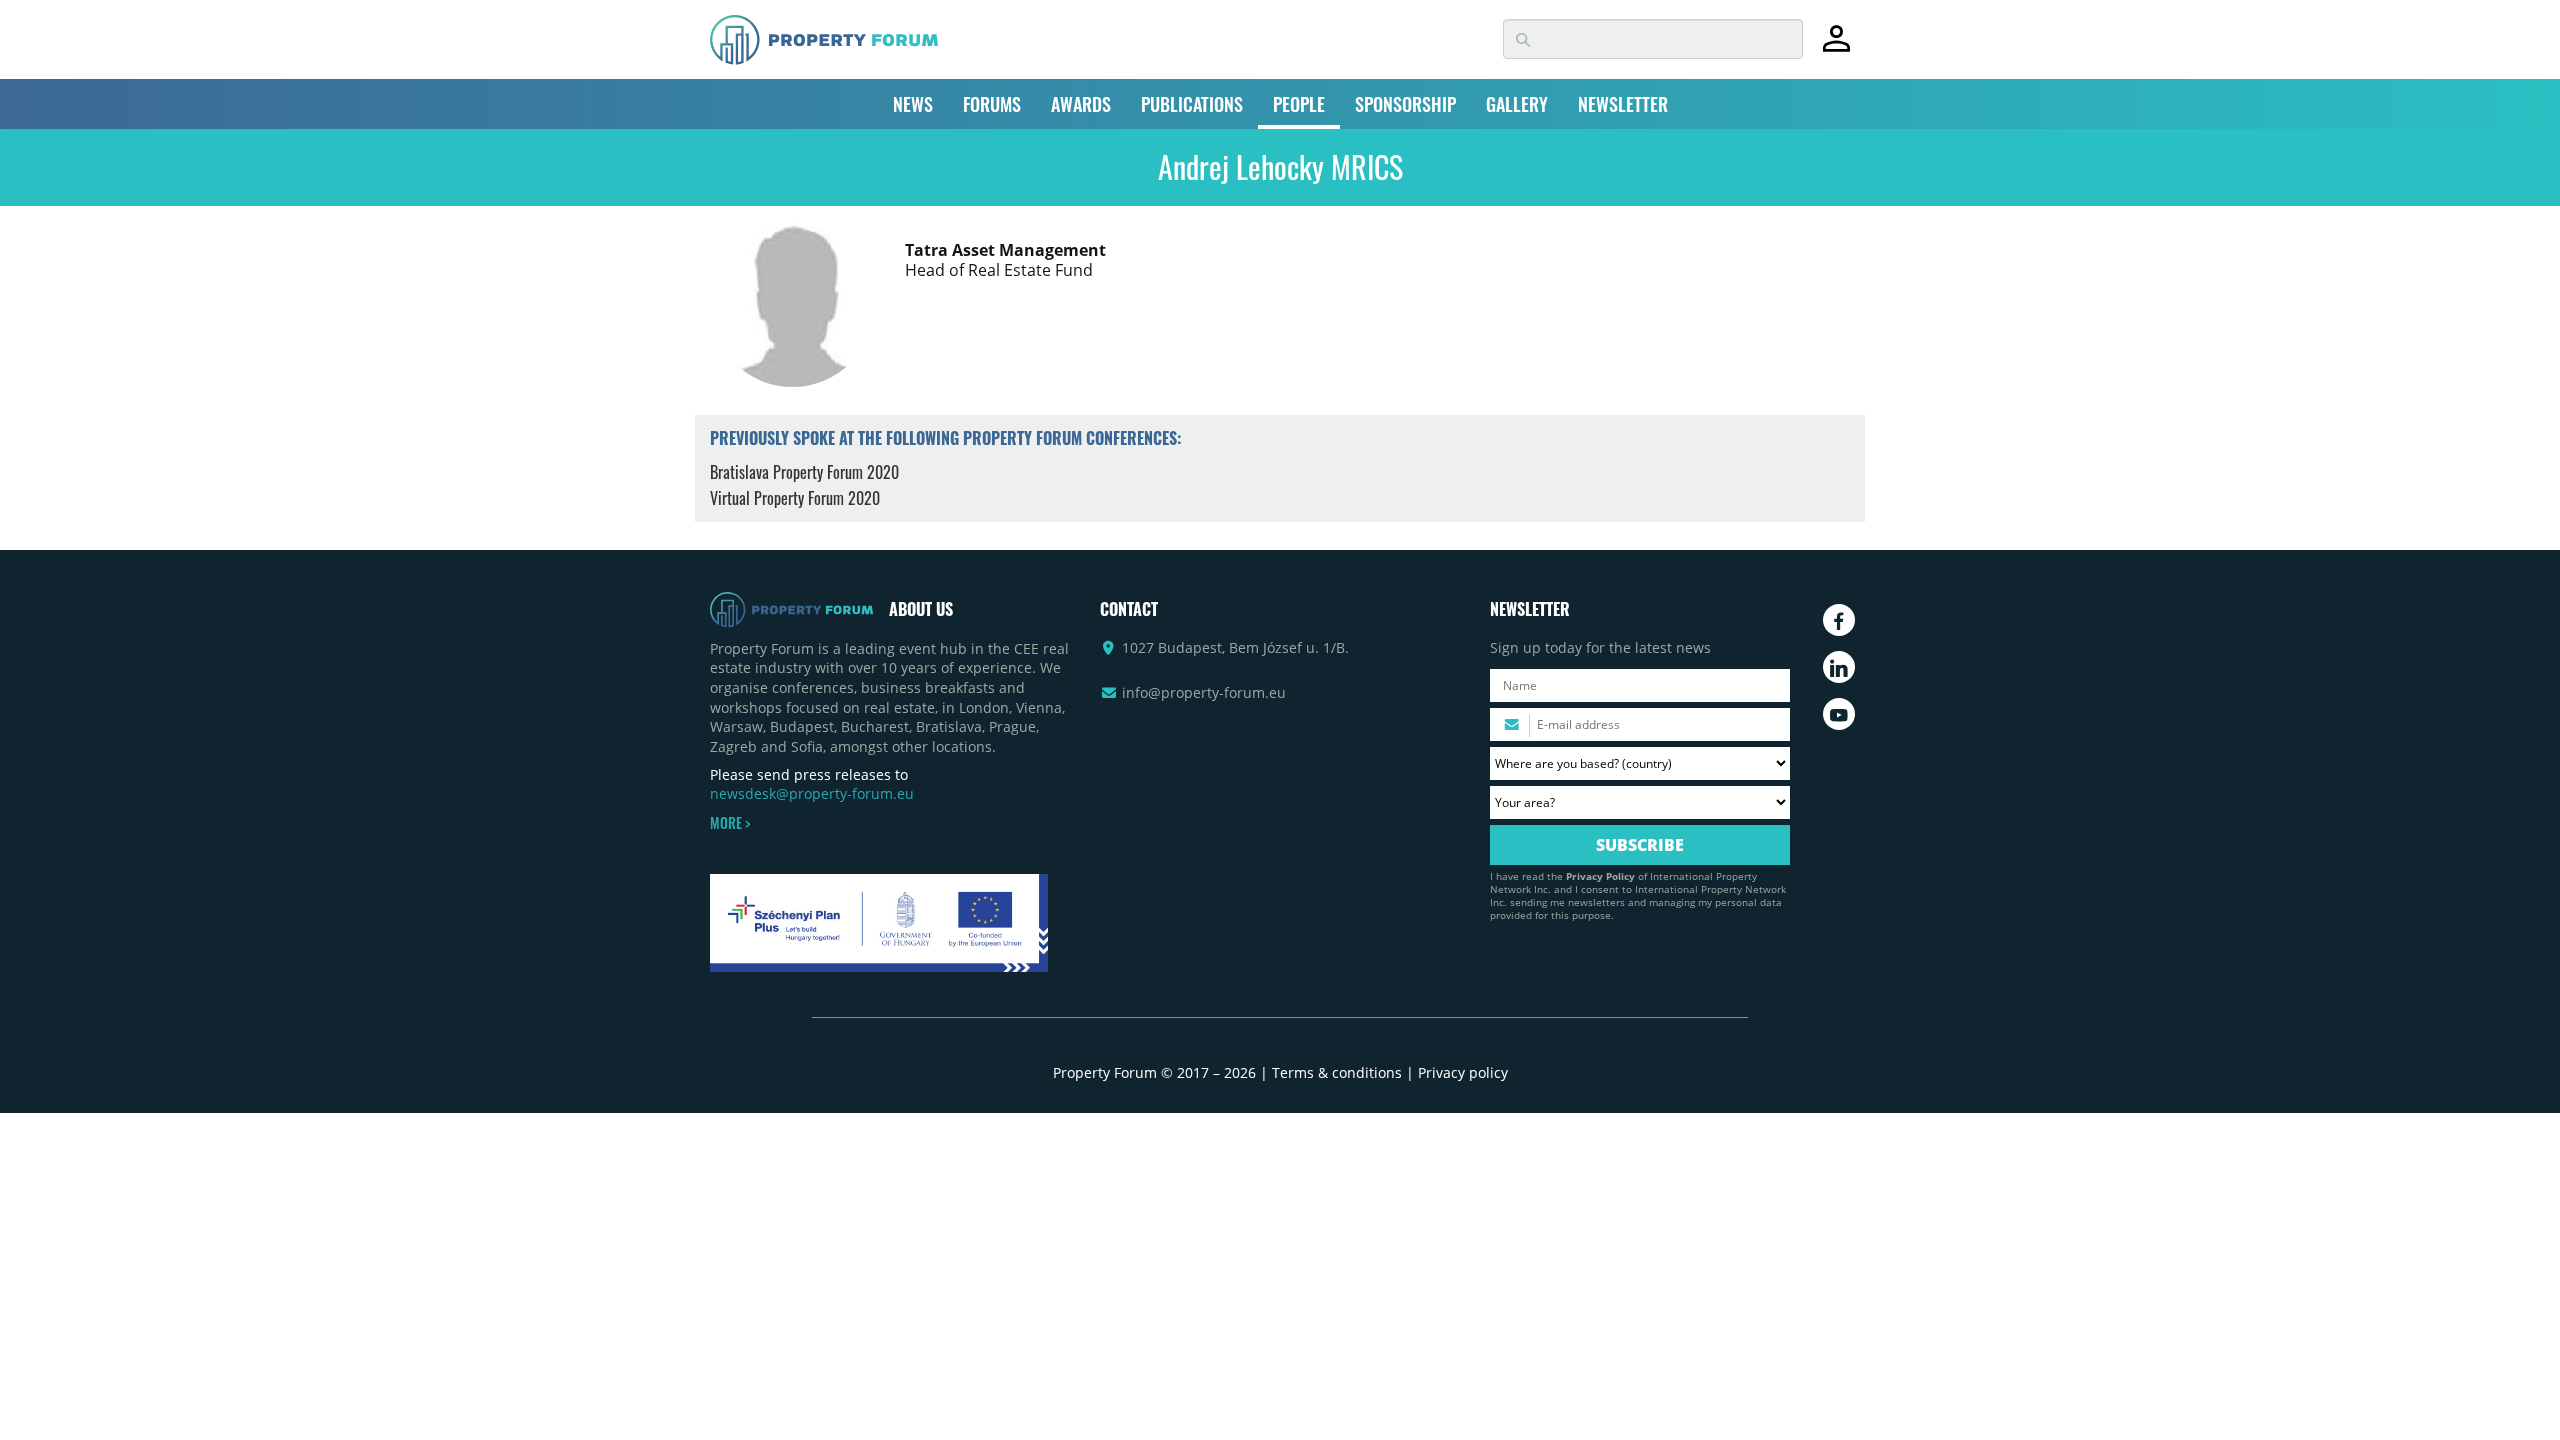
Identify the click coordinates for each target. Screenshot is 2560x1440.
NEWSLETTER (1623, 104)
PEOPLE (1299, 104)
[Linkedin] (1839, 667)
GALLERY (1517, 104)
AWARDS (1081, 104)
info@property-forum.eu (1204, 692)
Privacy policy (1463, 1072)
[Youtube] (1839, 714)
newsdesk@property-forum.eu (812, 793)
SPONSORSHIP (1405, 104)
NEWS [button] (913, 104)
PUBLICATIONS (1192, 104)
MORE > (730, 823)
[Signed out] (1836, 47)
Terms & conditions (1337, 1072)
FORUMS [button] (992, 104)
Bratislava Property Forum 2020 (804, 472)
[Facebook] (1839, 620)
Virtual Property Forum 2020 (795, 498)
